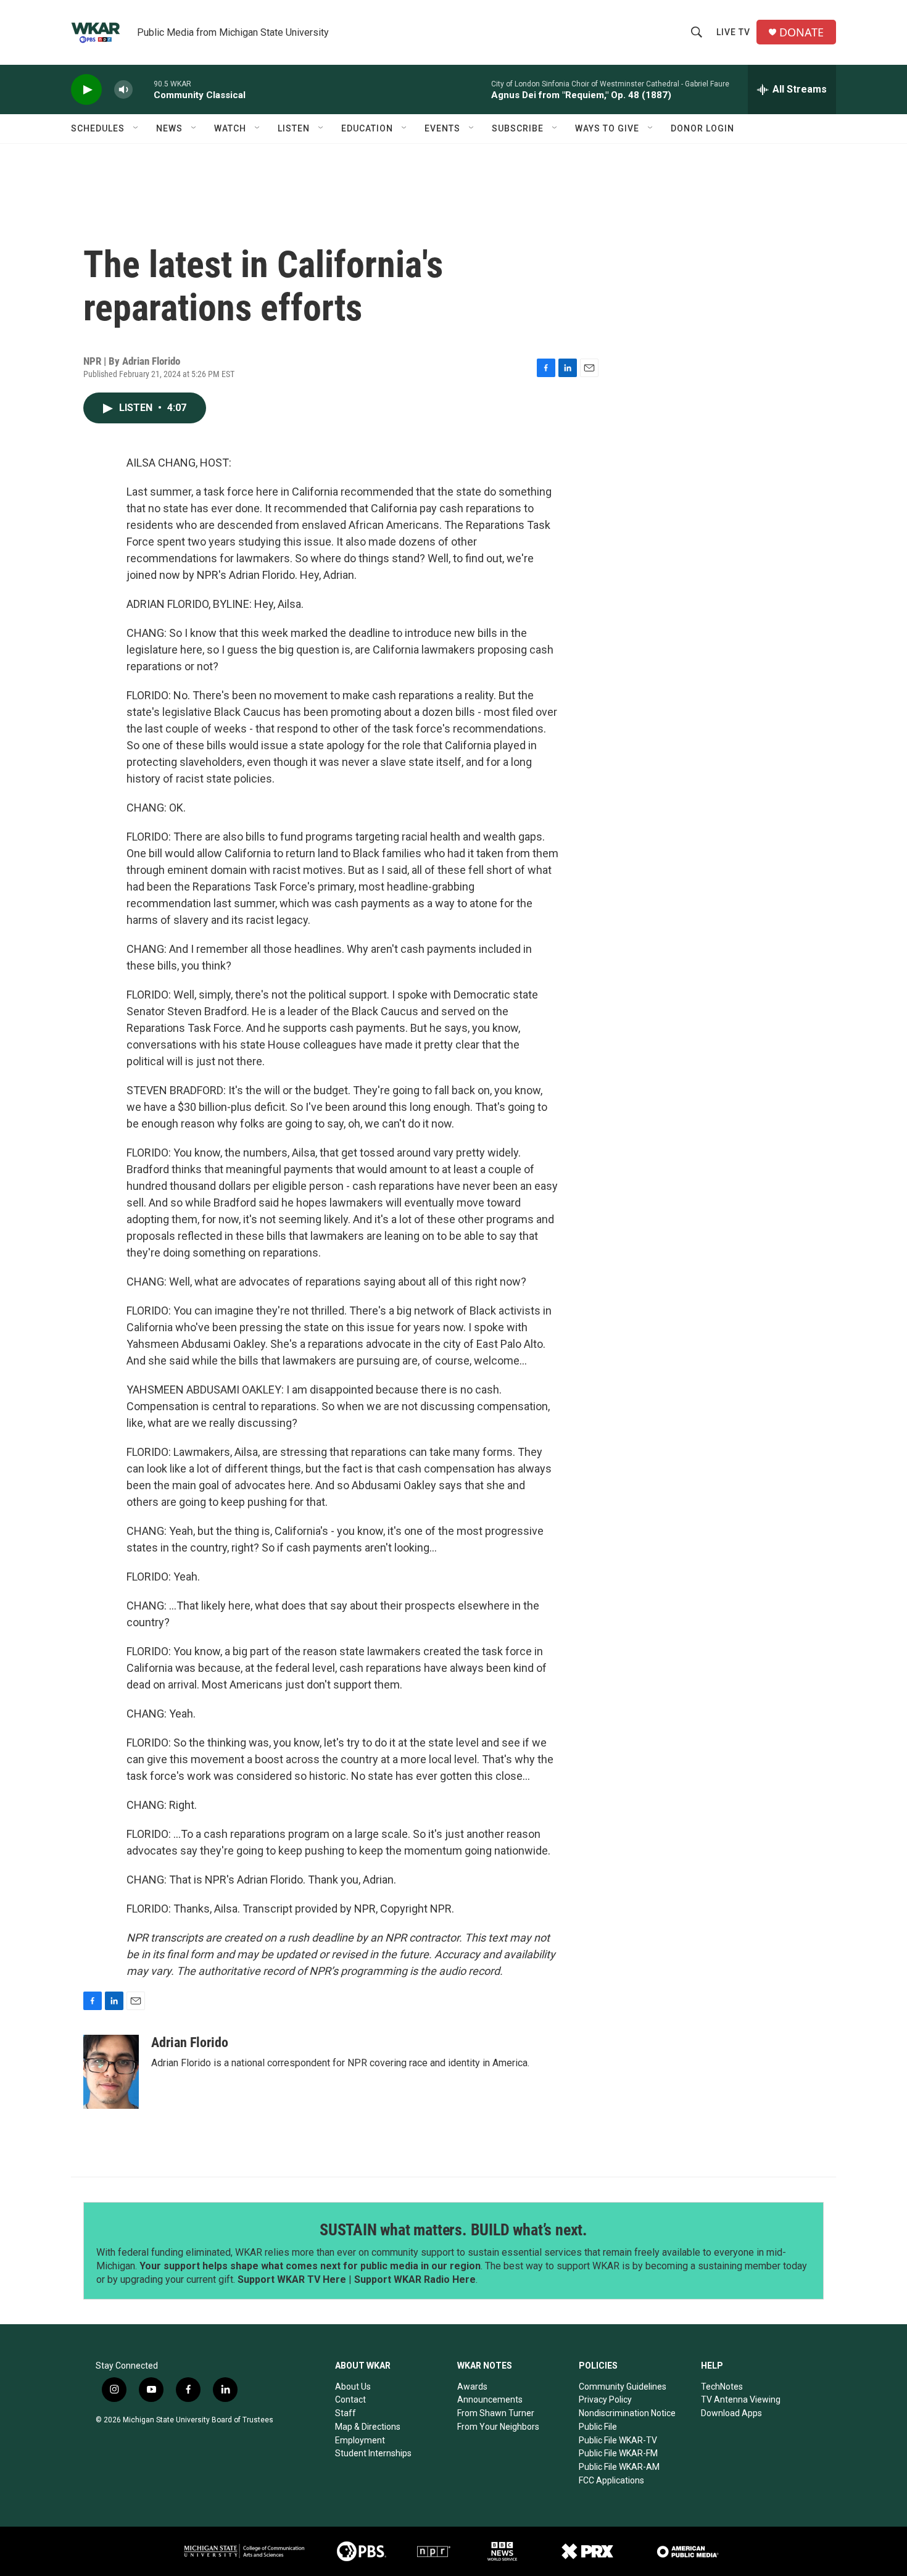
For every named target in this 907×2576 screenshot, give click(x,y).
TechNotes (722, 2387)
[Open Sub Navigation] (136, 128)
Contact (350, 2399)
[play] (86, 90)
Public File (598, 2427)
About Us (353, 2387)
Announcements (490, 2399)
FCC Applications (611, 2480)
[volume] (123, 90)
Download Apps (731, 2413)
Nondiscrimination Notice (627, 2413)
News (169, 128)
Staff (346, 2413)
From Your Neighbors (498, 2427)
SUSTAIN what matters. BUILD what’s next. (453, 2230)
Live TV (733, 32)
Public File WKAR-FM (618, 2453)
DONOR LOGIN (702, 128)
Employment (360, 2440)
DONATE (801, 32)
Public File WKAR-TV (618, 2440)
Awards (472, 2387)
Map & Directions (368, 2427)
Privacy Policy (605, 2399)
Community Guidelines (623, 2387)
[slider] (143, 89)
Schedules (98, 128)
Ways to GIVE (607, 128)
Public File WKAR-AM (619, 2467)
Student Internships (373, 2453)
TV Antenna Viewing (741, 2399)
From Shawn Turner (496, 2413)
